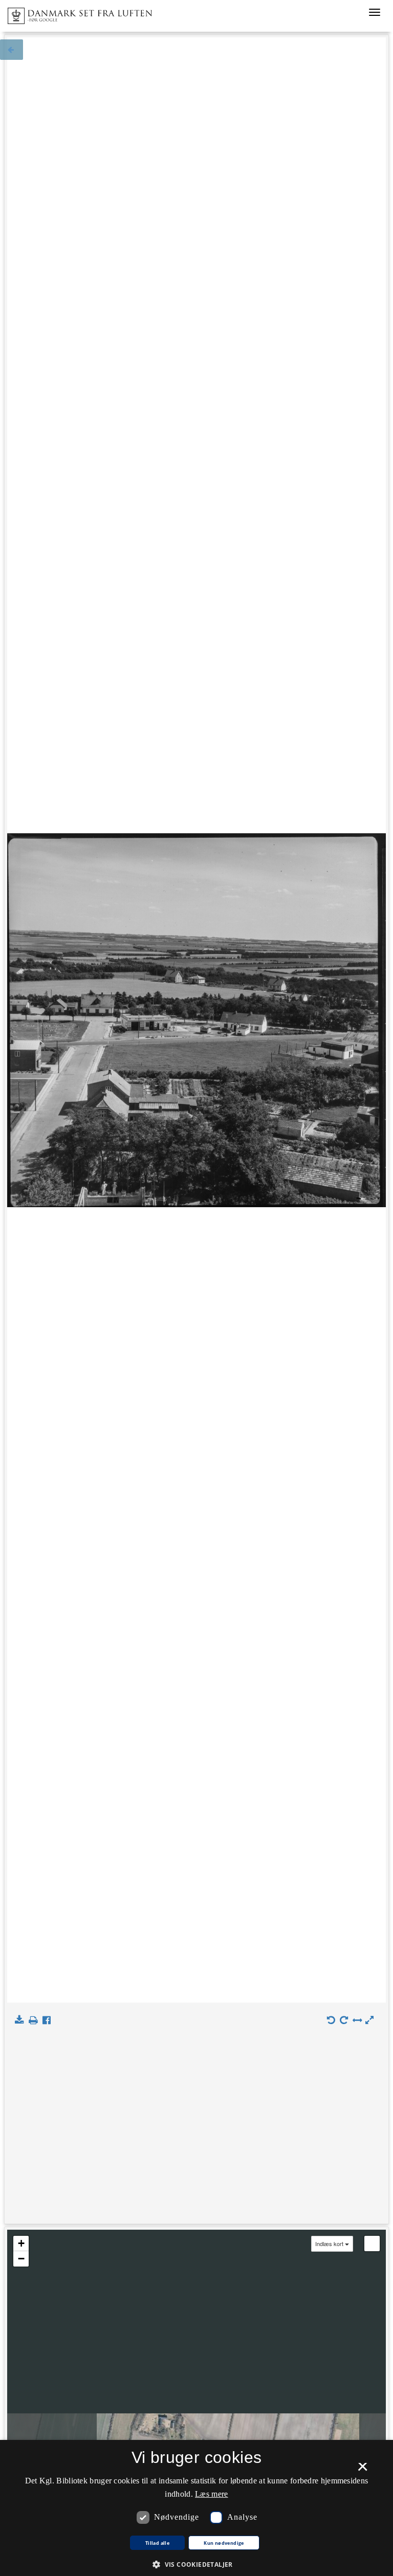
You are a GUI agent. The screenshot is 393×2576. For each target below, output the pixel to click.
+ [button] (21, 2243)
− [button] (21, 2259)
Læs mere (211, 2494)
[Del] (49, 2020)
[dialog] (196, 2508)
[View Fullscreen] (372, 2244)
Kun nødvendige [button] (224, 2543)
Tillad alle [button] (157, 2543)
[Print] (35, 2020)
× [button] (363, 2470)
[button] (196, 2564)
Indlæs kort (329, 2244)
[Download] (21, 2020)
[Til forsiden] (76, 13)
